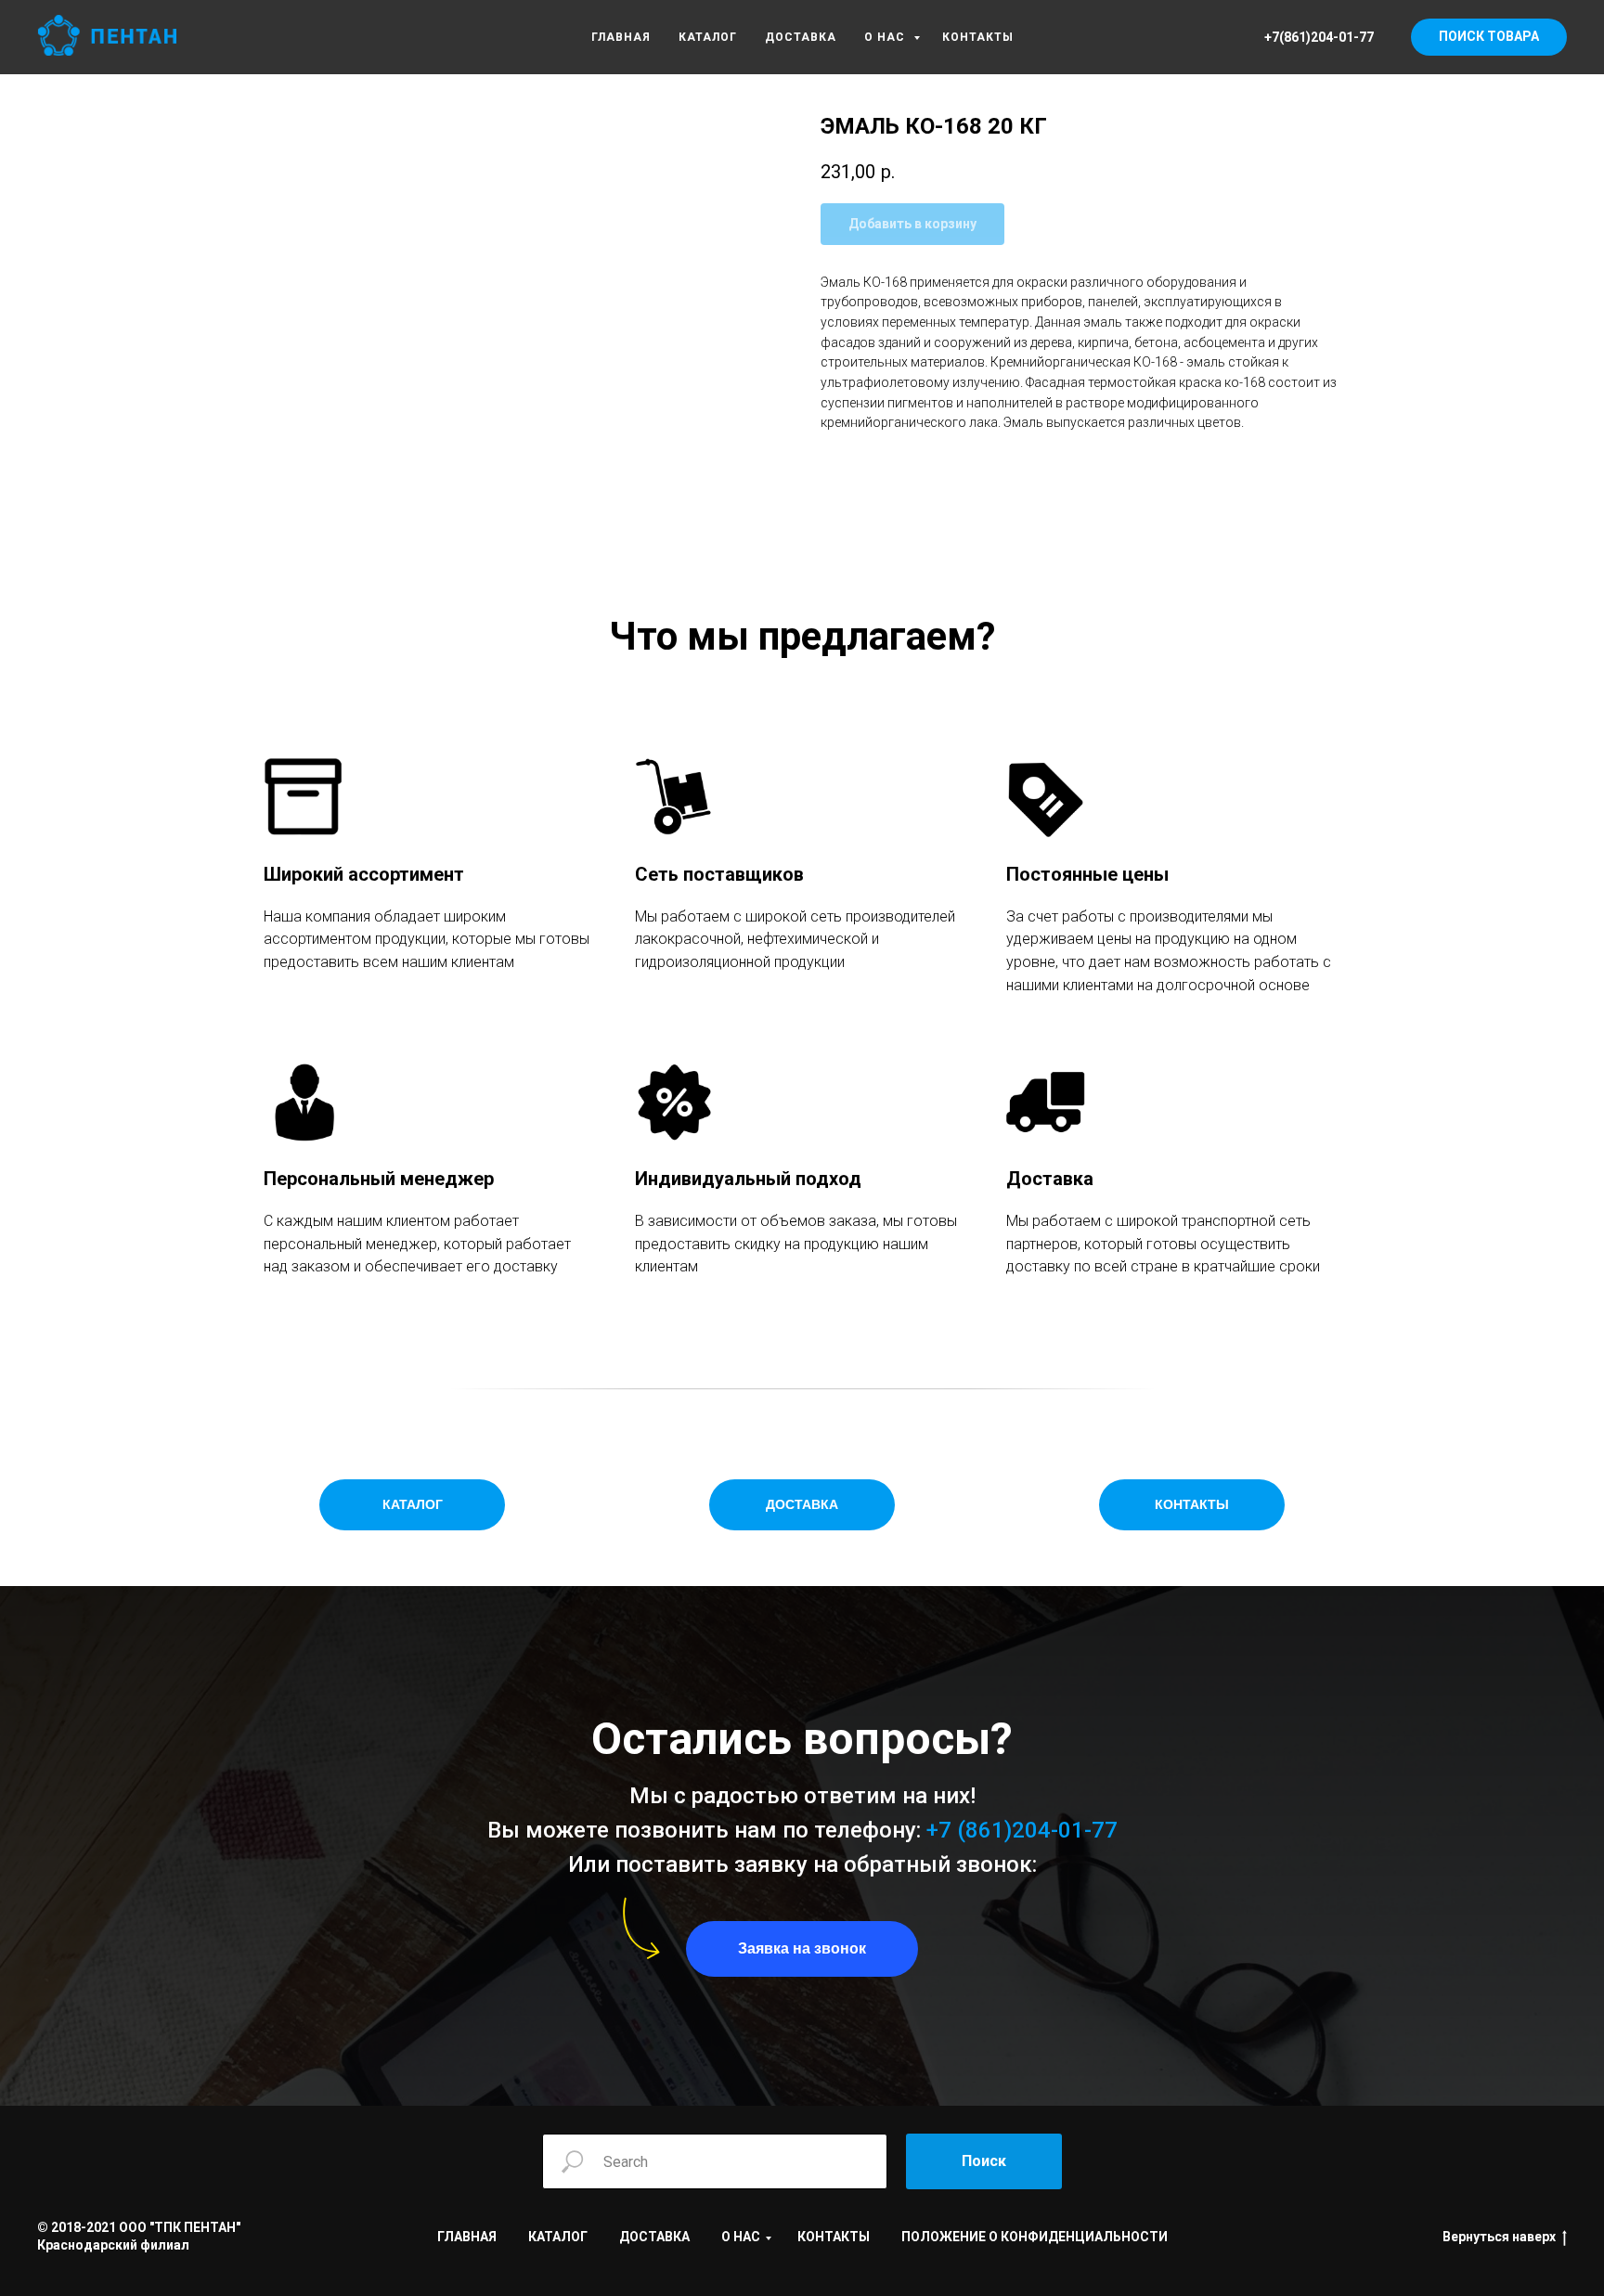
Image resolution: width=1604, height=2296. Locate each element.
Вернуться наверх (1499, 2237)
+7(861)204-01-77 (1319, 37)
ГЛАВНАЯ (621, 37)
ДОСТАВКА (801, 37)
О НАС (886, 37)
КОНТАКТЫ (978, 37)
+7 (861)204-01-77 (1022, 1830)
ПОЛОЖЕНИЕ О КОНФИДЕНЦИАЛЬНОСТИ (1035, 2237)
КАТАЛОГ (708, 37)
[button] (802, 1949)
